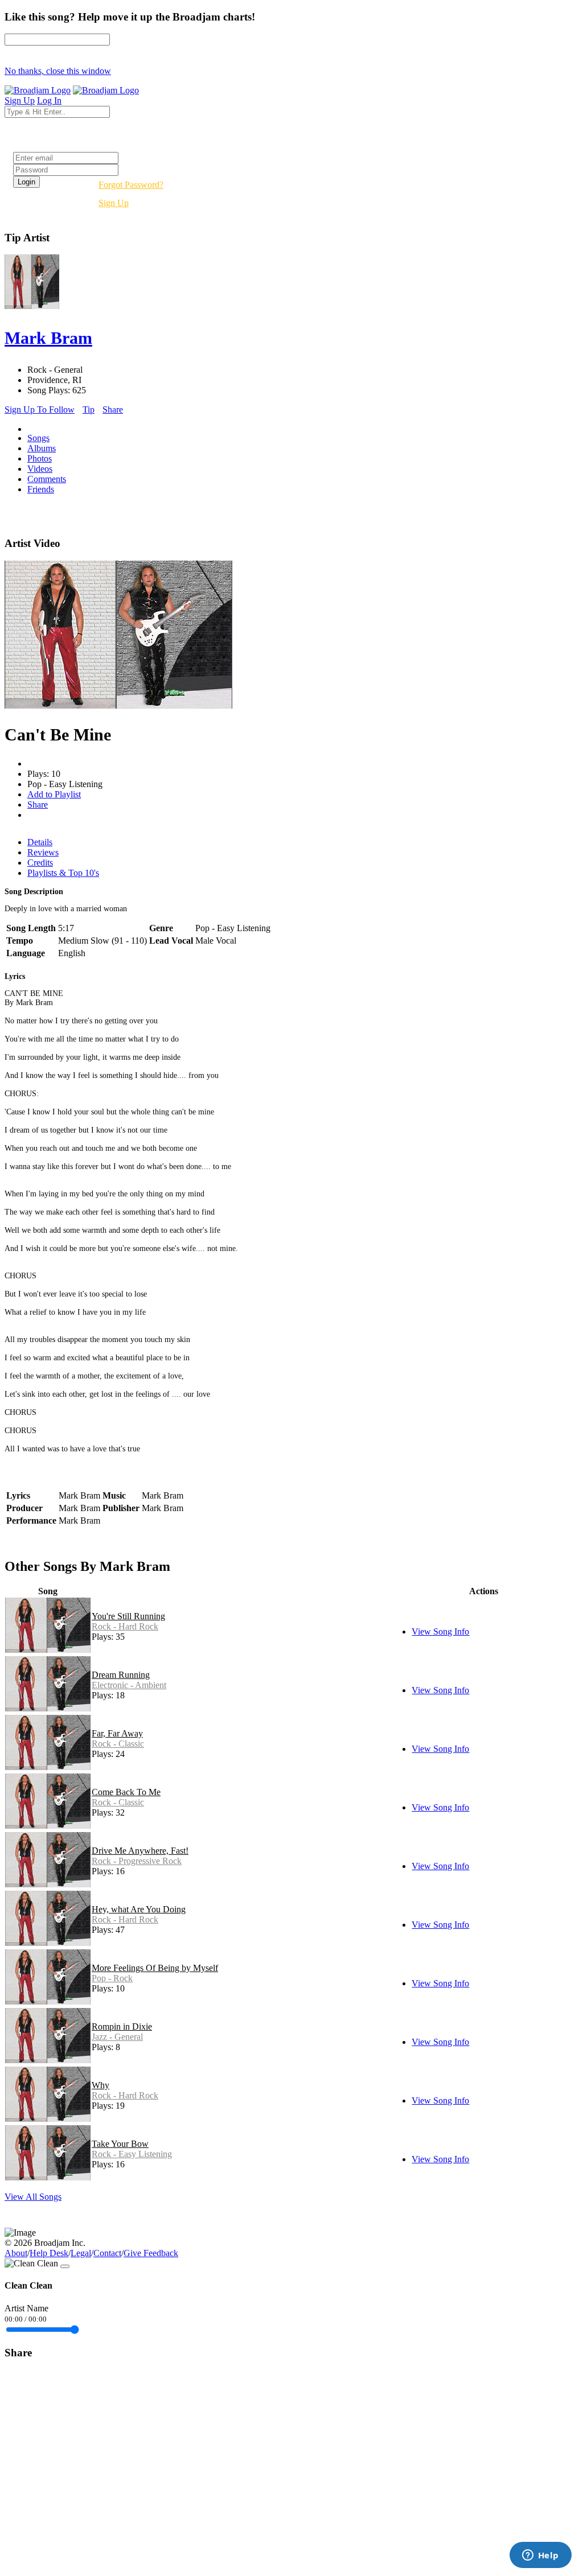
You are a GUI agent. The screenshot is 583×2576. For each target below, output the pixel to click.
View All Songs (33, 2197)
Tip (89, 410)
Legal (81, 2253)
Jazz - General (117, 2037)
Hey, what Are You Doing (139, 1909)
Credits (40, 863)
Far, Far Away (117, 1733)
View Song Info (440, 1631)
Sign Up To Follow (40, 410)
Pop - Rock (112, 1978)
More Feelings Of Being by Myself (155, 1968)
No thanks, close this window (58, 71)
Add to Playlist (54, 794)
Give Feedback (151, 2253)
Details (40, 842)
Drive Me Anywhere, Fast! (140, 1851)
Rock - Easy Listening (132, 2154)
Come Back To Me (126, 1792)
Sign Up (114, 203)
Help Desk (49, 2253)
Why (100, 2085)
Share (113, 410)
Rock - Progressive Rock (137, 1861)
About (16, 2253)
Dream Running (121, 1675)
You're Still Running (128, 1616)
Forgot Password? (131, 185)
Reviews (43, 852)
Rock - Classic (118, 1744)
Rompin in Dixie (122, 2026)
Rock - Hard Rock (125, 1626)
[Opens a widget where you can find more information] (540, 2556)
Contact (107, 2253)
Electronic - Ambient (129, 1685)
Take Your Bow (120, 2144)
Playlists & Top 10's (63, 873)
